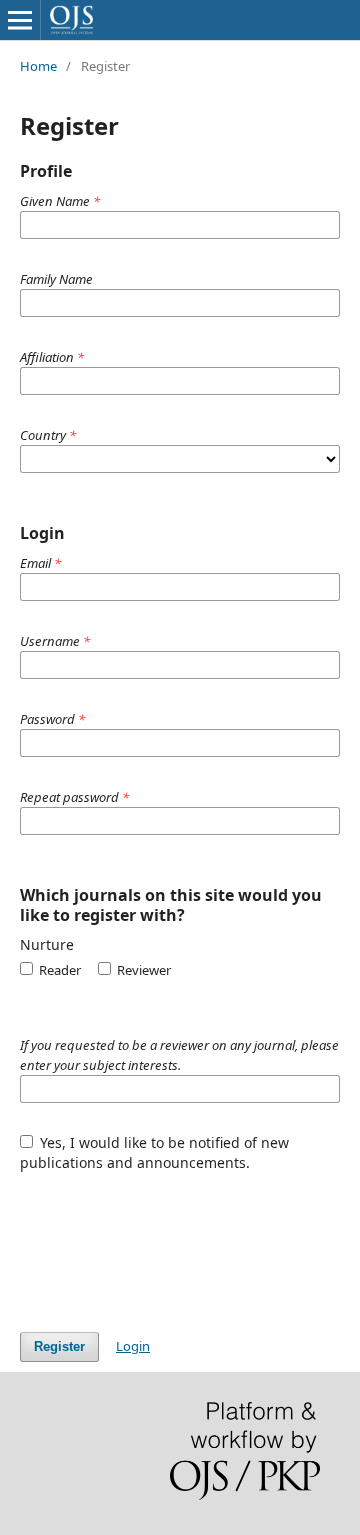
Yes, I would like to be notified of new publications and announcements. (155, 1152)
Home (38, 66)
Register (59, 1346)
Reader (58, 970)
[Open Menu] (20, 20)
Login (133, 1346)
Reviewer (142, 970)
